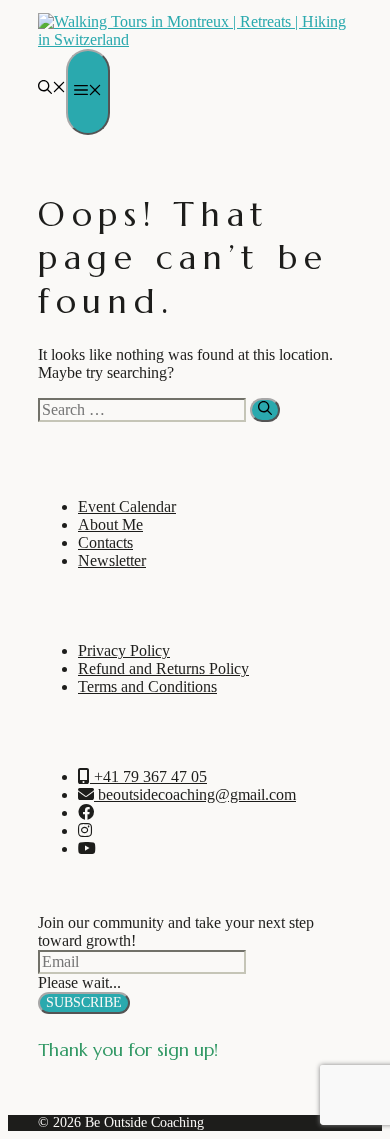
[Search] (265, 410)
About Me (110, 524)
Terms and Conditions (147, 686)
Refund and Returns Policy (163, 668)
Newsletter (112, 560)
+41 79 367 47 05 (148, 776)
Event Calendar (127, 506)
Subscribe (84, 1002)
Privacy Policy (124, 650)
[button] (52, 89)
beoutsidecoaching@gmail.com (195, 794)
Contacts (105, 542)
